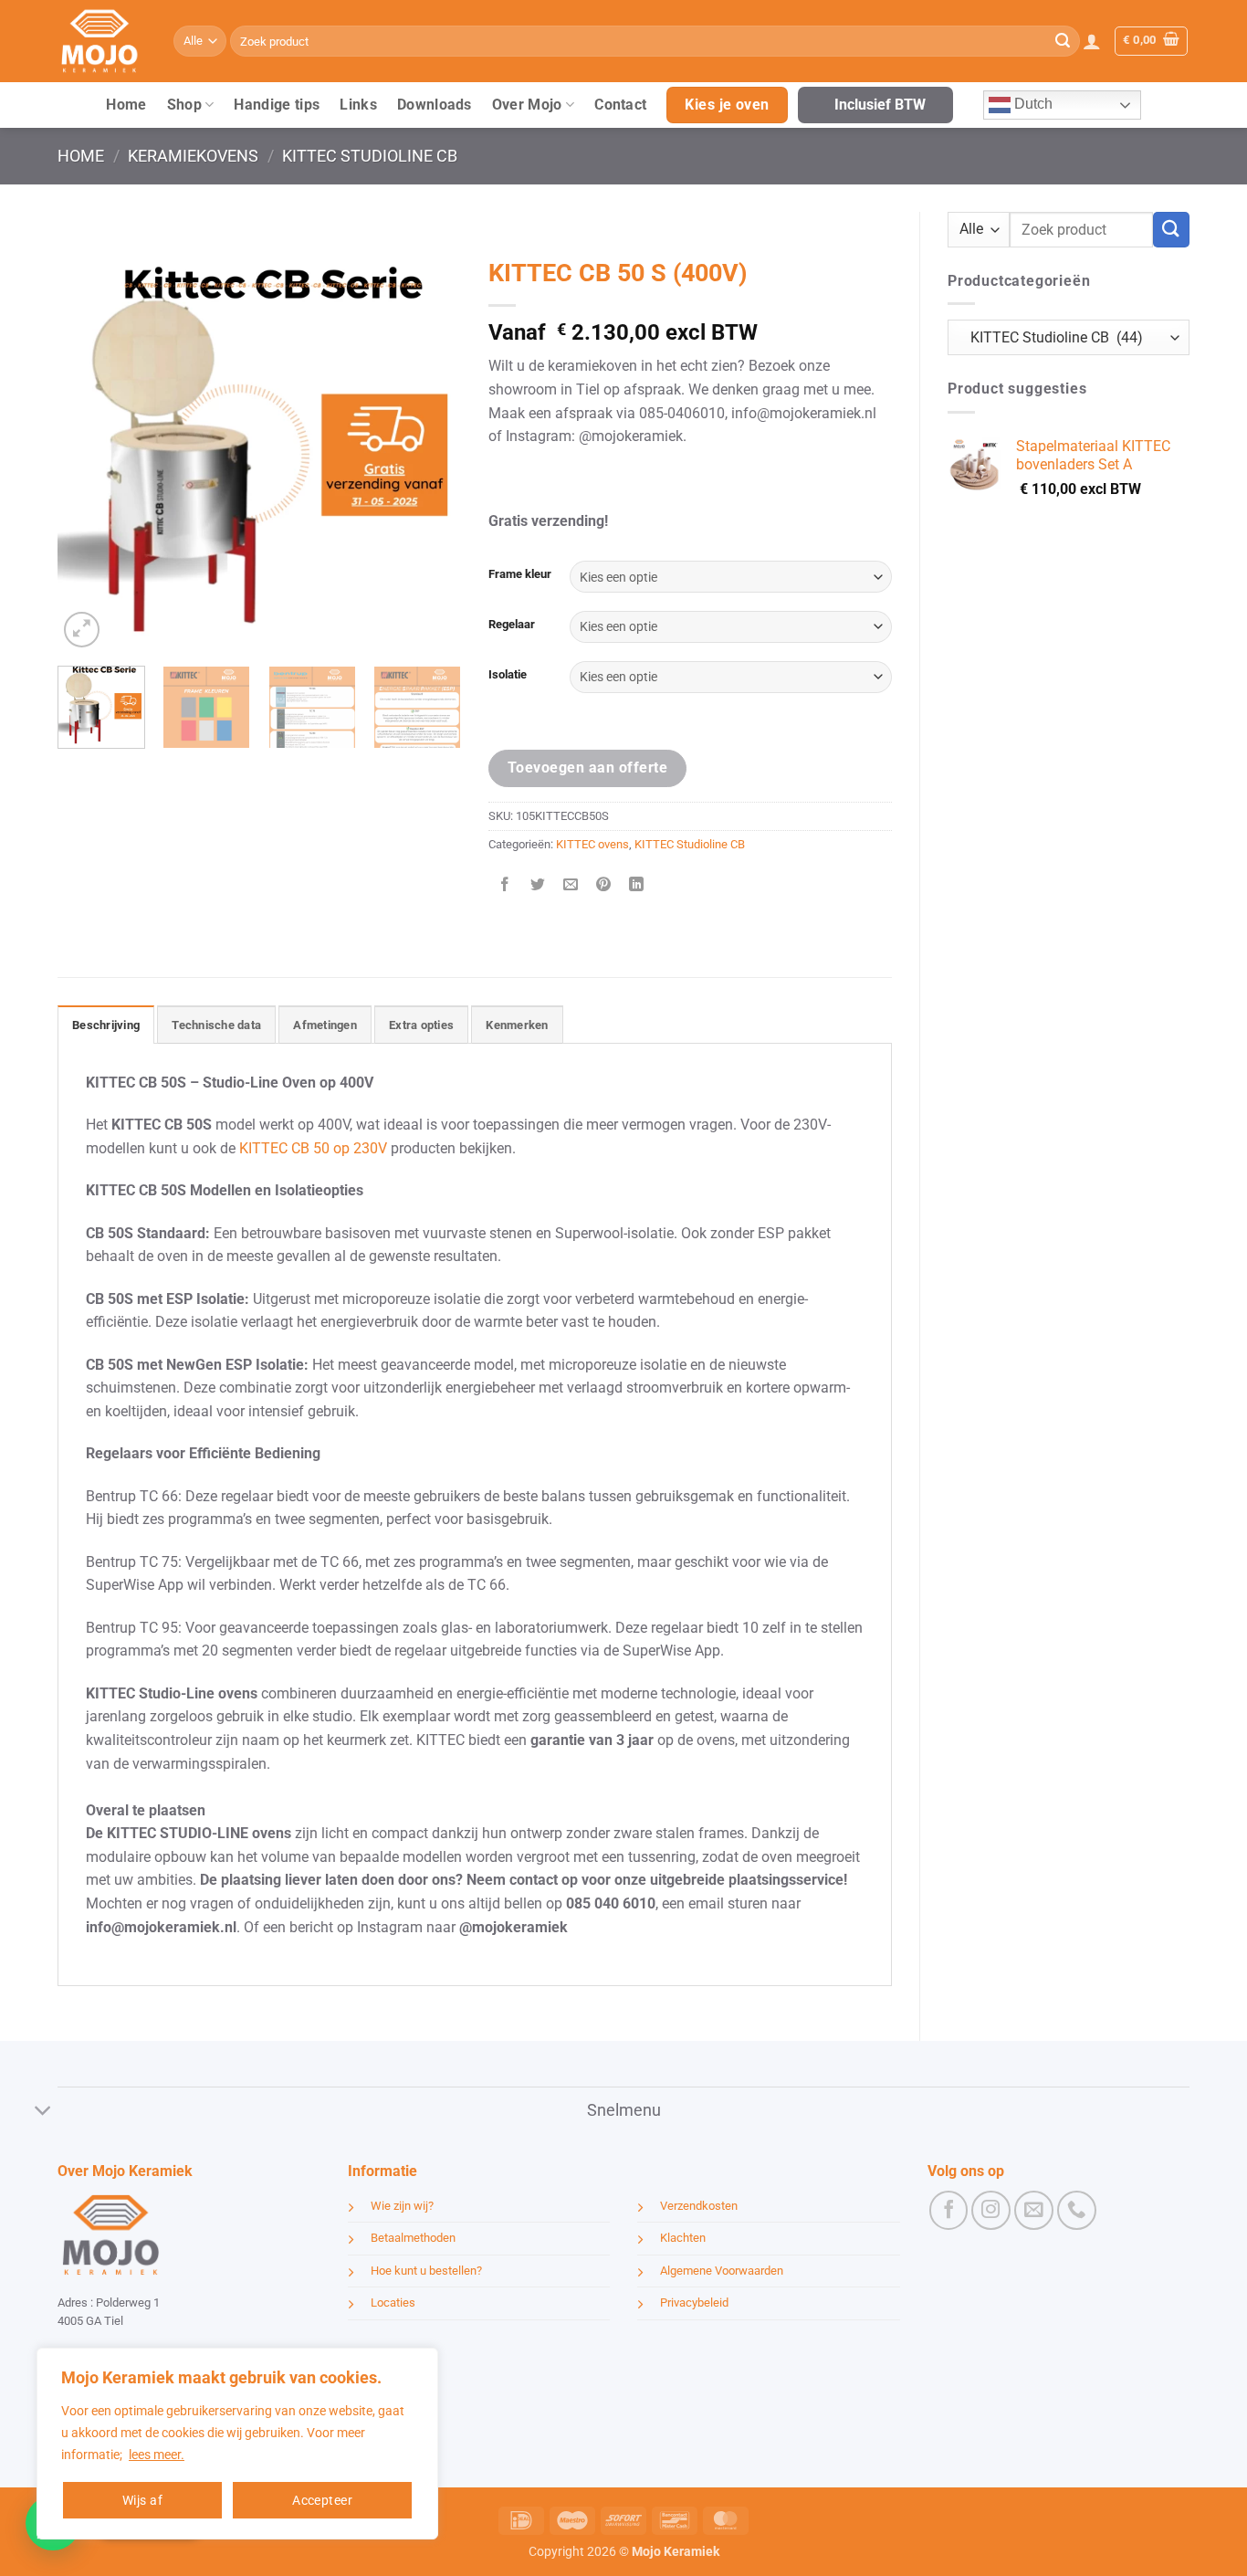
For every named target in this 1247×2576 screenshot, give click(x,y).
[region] (237, 2444)
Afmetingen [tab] (325, 1025)
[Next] (430, 450)
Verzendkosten (699, 2206)
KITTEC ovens (592, 844)
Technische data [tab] (216, 1025)
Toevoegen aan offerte (587, 768)
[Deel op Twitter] (538, 885)
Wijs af (142, 2500)
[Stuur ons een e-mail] (1034, 2210)
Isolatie (508, 675)
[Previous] (89, 450)
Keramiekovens (193, 156)
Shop (184, 105)
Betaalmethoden (413, 2238)
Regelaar (512, 625)
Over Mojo (527, 105)
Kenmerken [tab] (517, 1025)
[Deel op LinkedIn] (637, 885)
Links (358, 105)
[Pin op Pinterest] (604, 885)
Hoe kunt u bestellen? (426, 2271)
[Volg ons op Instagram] (991, 2210)
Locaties (393, 2303)
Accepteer (322, 2500)
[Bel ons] (1077, 2210)
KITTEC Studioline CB (370, 156)
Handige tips (277, 105)
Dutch (1032, 104)
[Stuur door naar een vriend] (571, 885)
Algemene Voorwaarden (722, 2271)
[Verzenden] (1063, 41)
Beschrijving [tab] (106, 1025)
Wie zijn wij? (402, 2206)
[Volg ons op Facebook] (949, 2210)
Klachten (683, 2238)
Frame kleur (520, 574)
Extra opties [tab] (421, 1025)
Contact (620, 105)
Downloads (435, 105)
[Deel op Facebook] (505, 885)
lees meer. (157, 2455)
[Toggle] (43, 2112)
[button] (1092, 41)
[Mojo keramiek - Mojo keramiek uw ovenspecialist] (102, 41)
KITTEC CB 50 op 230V (313, 1148)
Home (126, 105)
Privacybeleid (694, 2303)
